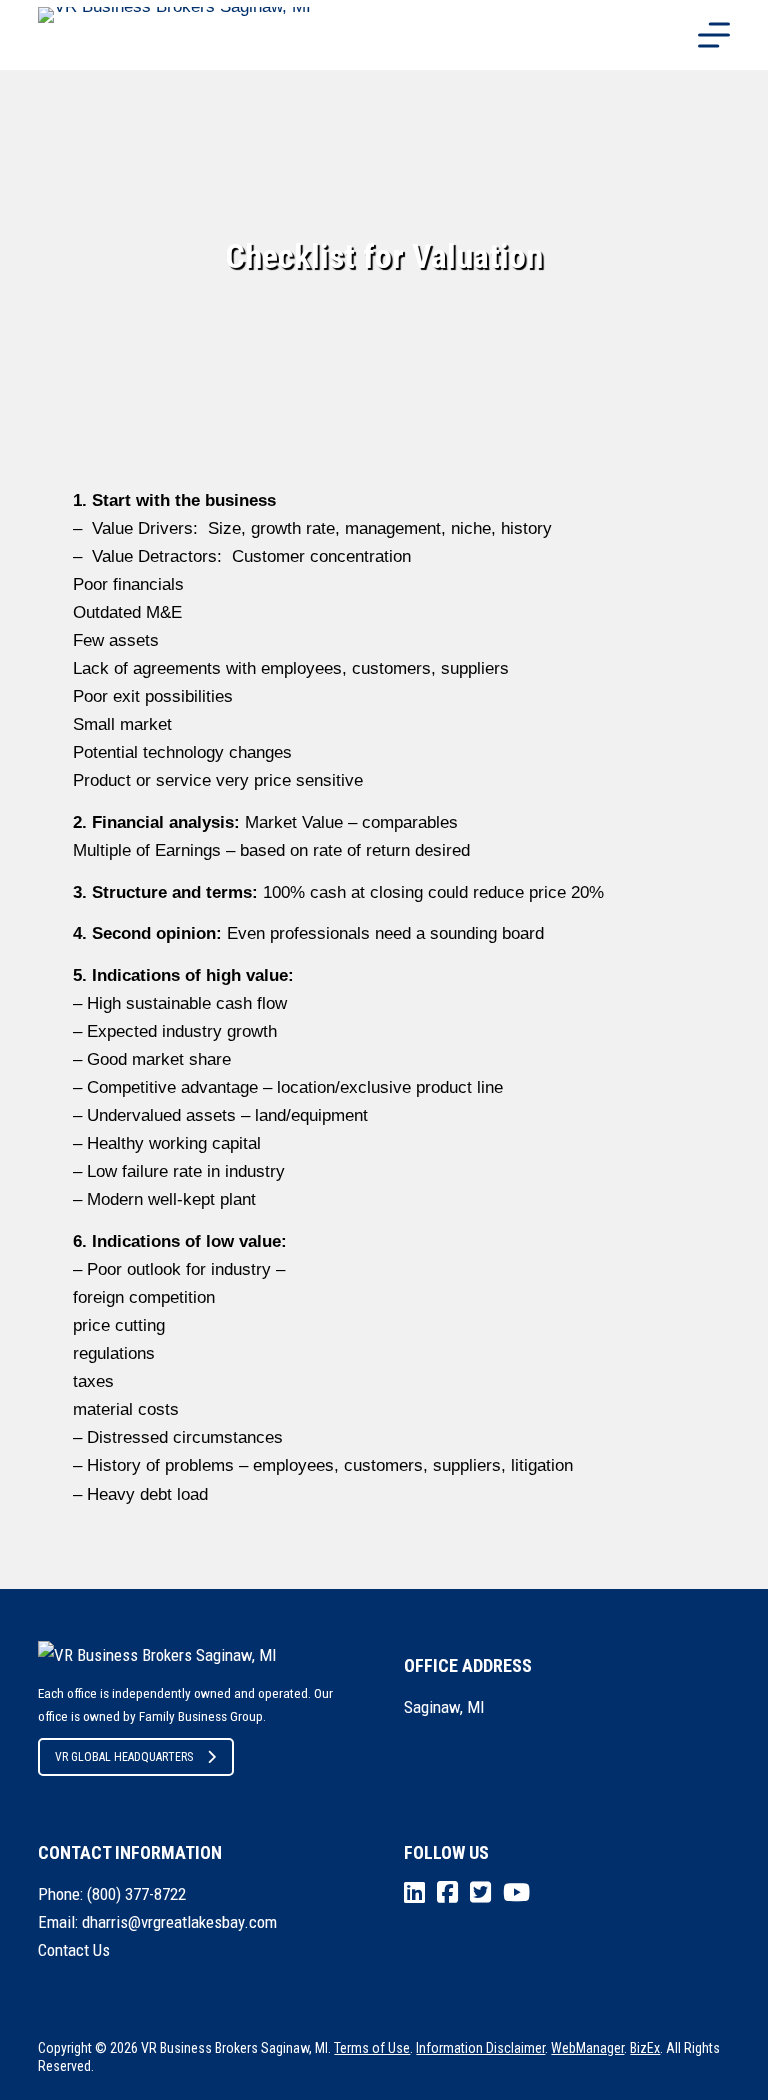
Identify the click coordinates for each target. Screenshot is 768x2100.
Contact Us (74, 1950)
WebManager (587, 2048)
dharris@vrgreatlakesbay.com (179, 1922)
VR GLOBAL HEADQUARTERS (124, 1757)
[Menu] (714, 35)
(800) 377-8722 (136, 1894)
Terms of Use (372, 2048)
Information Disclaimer (480, 2048)
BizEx (645, 2048)
